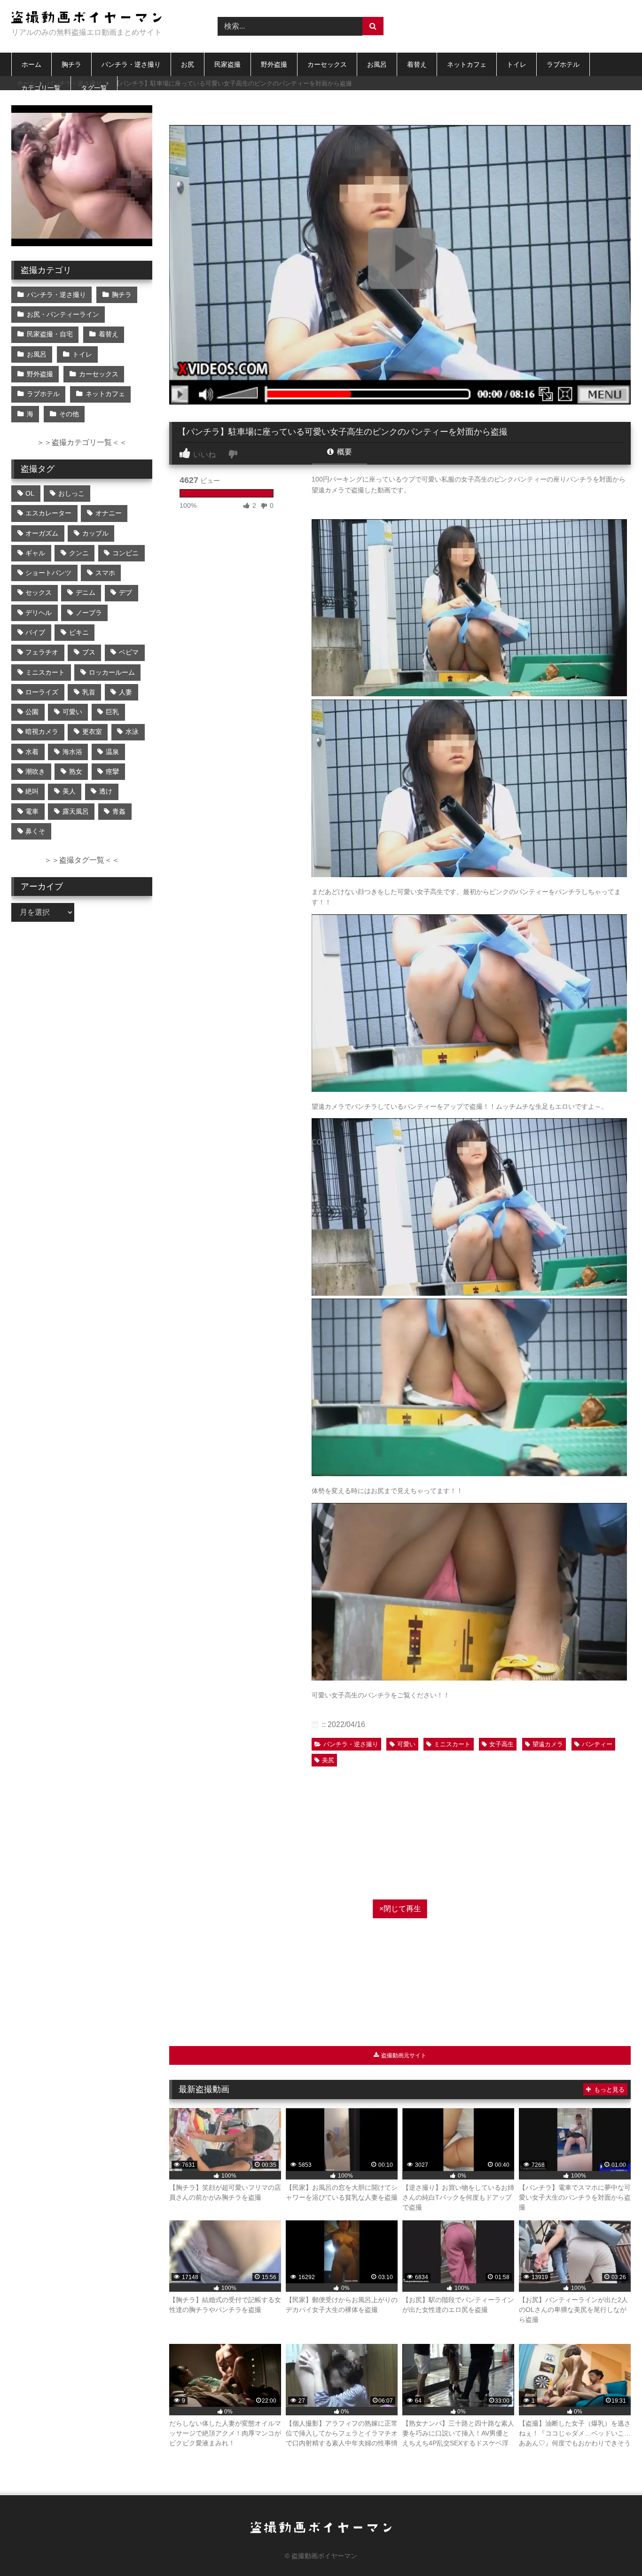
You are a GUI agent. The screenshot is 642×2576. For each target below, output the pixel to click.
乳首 (89, 692)
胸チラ (71, 64)
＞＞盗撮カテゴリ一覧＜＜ (82, 442)
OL (30, 493)
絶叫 (32, 791)
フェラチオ (42, 652)
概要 (344, 452)
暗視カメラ (42, 732)
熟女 (76, 771)
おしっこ (71, 493)
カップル (95, 533)
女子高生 (501, 1744)
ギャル (35, 553)
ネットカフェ (467, 64)
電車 (32, 811)
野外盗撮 (274, 64)
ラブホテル (563, 64)
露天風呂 (76, 811)
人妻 (125, 692)
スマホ (105, 573)
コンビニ (125, 553)
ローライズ (42, 692)
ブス (89, 652)
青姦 (119, 811)
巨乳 (112, 712)
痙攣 (112, 771)
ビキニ (79, 632)
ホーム (31, 64)
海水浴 (72, 752)
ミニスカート (452, 1744)
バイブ (35, 632)
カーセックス (327, 64)
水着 (32, 752)
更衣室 (92, 732)
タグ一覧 (94, 88)
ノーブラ (89, 613)
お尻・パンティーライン (63, 314)
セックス (39, 592)
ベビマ (129, 652)
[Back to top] (613, 2548)
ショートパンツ (48, 573)
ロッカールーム (112, 672)
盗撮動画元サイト (403, 2055)
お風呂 (377, 64)
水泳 (132, 732)
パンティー (597, 1744)
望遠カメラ (548, 1744)
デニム (86, 592)
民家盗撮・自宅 (50, 334)
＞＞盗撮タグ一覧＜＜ (82, 860)
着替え (417, 64)
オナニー (109, 513)
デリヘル (39, 613)
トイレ (517, 64)
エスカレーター (48, 513)
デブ (125, 592)
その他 (69, 414)
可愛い (406, 1744)
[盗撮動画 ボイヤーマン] (86, 19)
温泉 (112, 752)
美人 (69, 791)
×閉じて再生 (400, 1909)
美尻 (328, 1760)
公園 (32, 712)
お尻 (188, 64)
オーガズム (42, 533)
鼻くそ (35, 831)
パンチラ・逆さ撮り (131, 64)
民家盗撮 (227, 64)
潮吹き (35, 771)
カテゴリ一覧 (41, 88)
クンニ (79, 553)
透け (106, 791)
